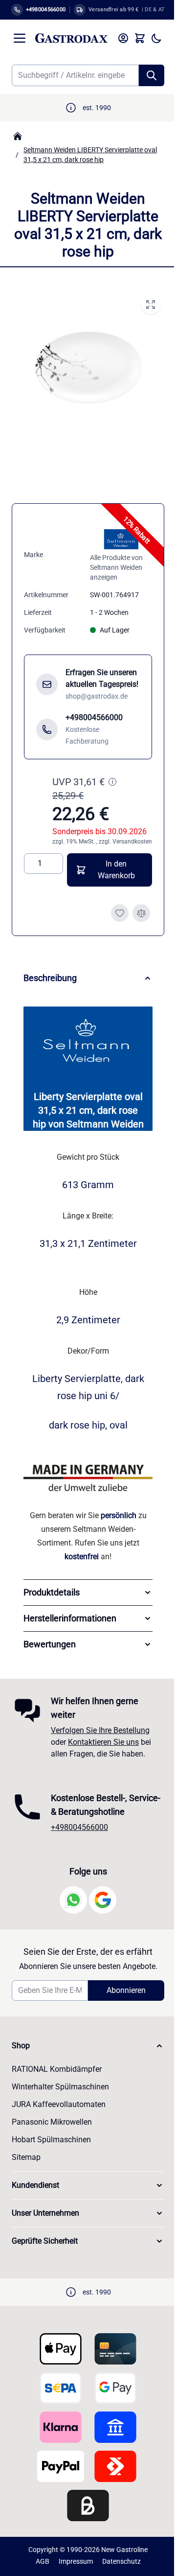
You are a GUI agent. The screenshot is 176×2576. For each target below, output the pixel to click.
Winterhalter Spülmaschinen (60, 2101)
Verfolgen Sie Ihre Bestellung (100, 1731)
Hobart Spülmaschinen (51, 2154)
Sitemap (26, 2172)
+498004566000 (79, 1842)
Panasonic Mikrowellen (52, 2137)
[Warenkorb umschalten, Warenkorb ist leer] (140, 38)
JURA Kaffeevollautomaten (59, 2119)
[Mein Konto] (123, 38)
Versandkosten (132, 842)
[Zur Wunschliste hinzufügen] (120, 913)
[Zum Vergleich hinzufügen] (141, 913)
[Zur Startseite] (71, 38)
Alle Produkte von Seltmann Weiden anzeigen (116, 567)
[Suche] (152, 75)
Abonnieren (121, 2005)
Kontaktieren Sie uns (103, 1743)
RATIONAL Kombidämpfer (57, 2084)
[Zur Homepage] (18, 136)
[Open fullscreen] (151, 304)
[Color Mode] (156, 38)
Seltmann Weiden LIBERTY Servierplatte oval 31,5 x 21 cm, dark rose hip (90, 155)
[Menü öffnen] (20, 38)
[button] (84, 2061)
